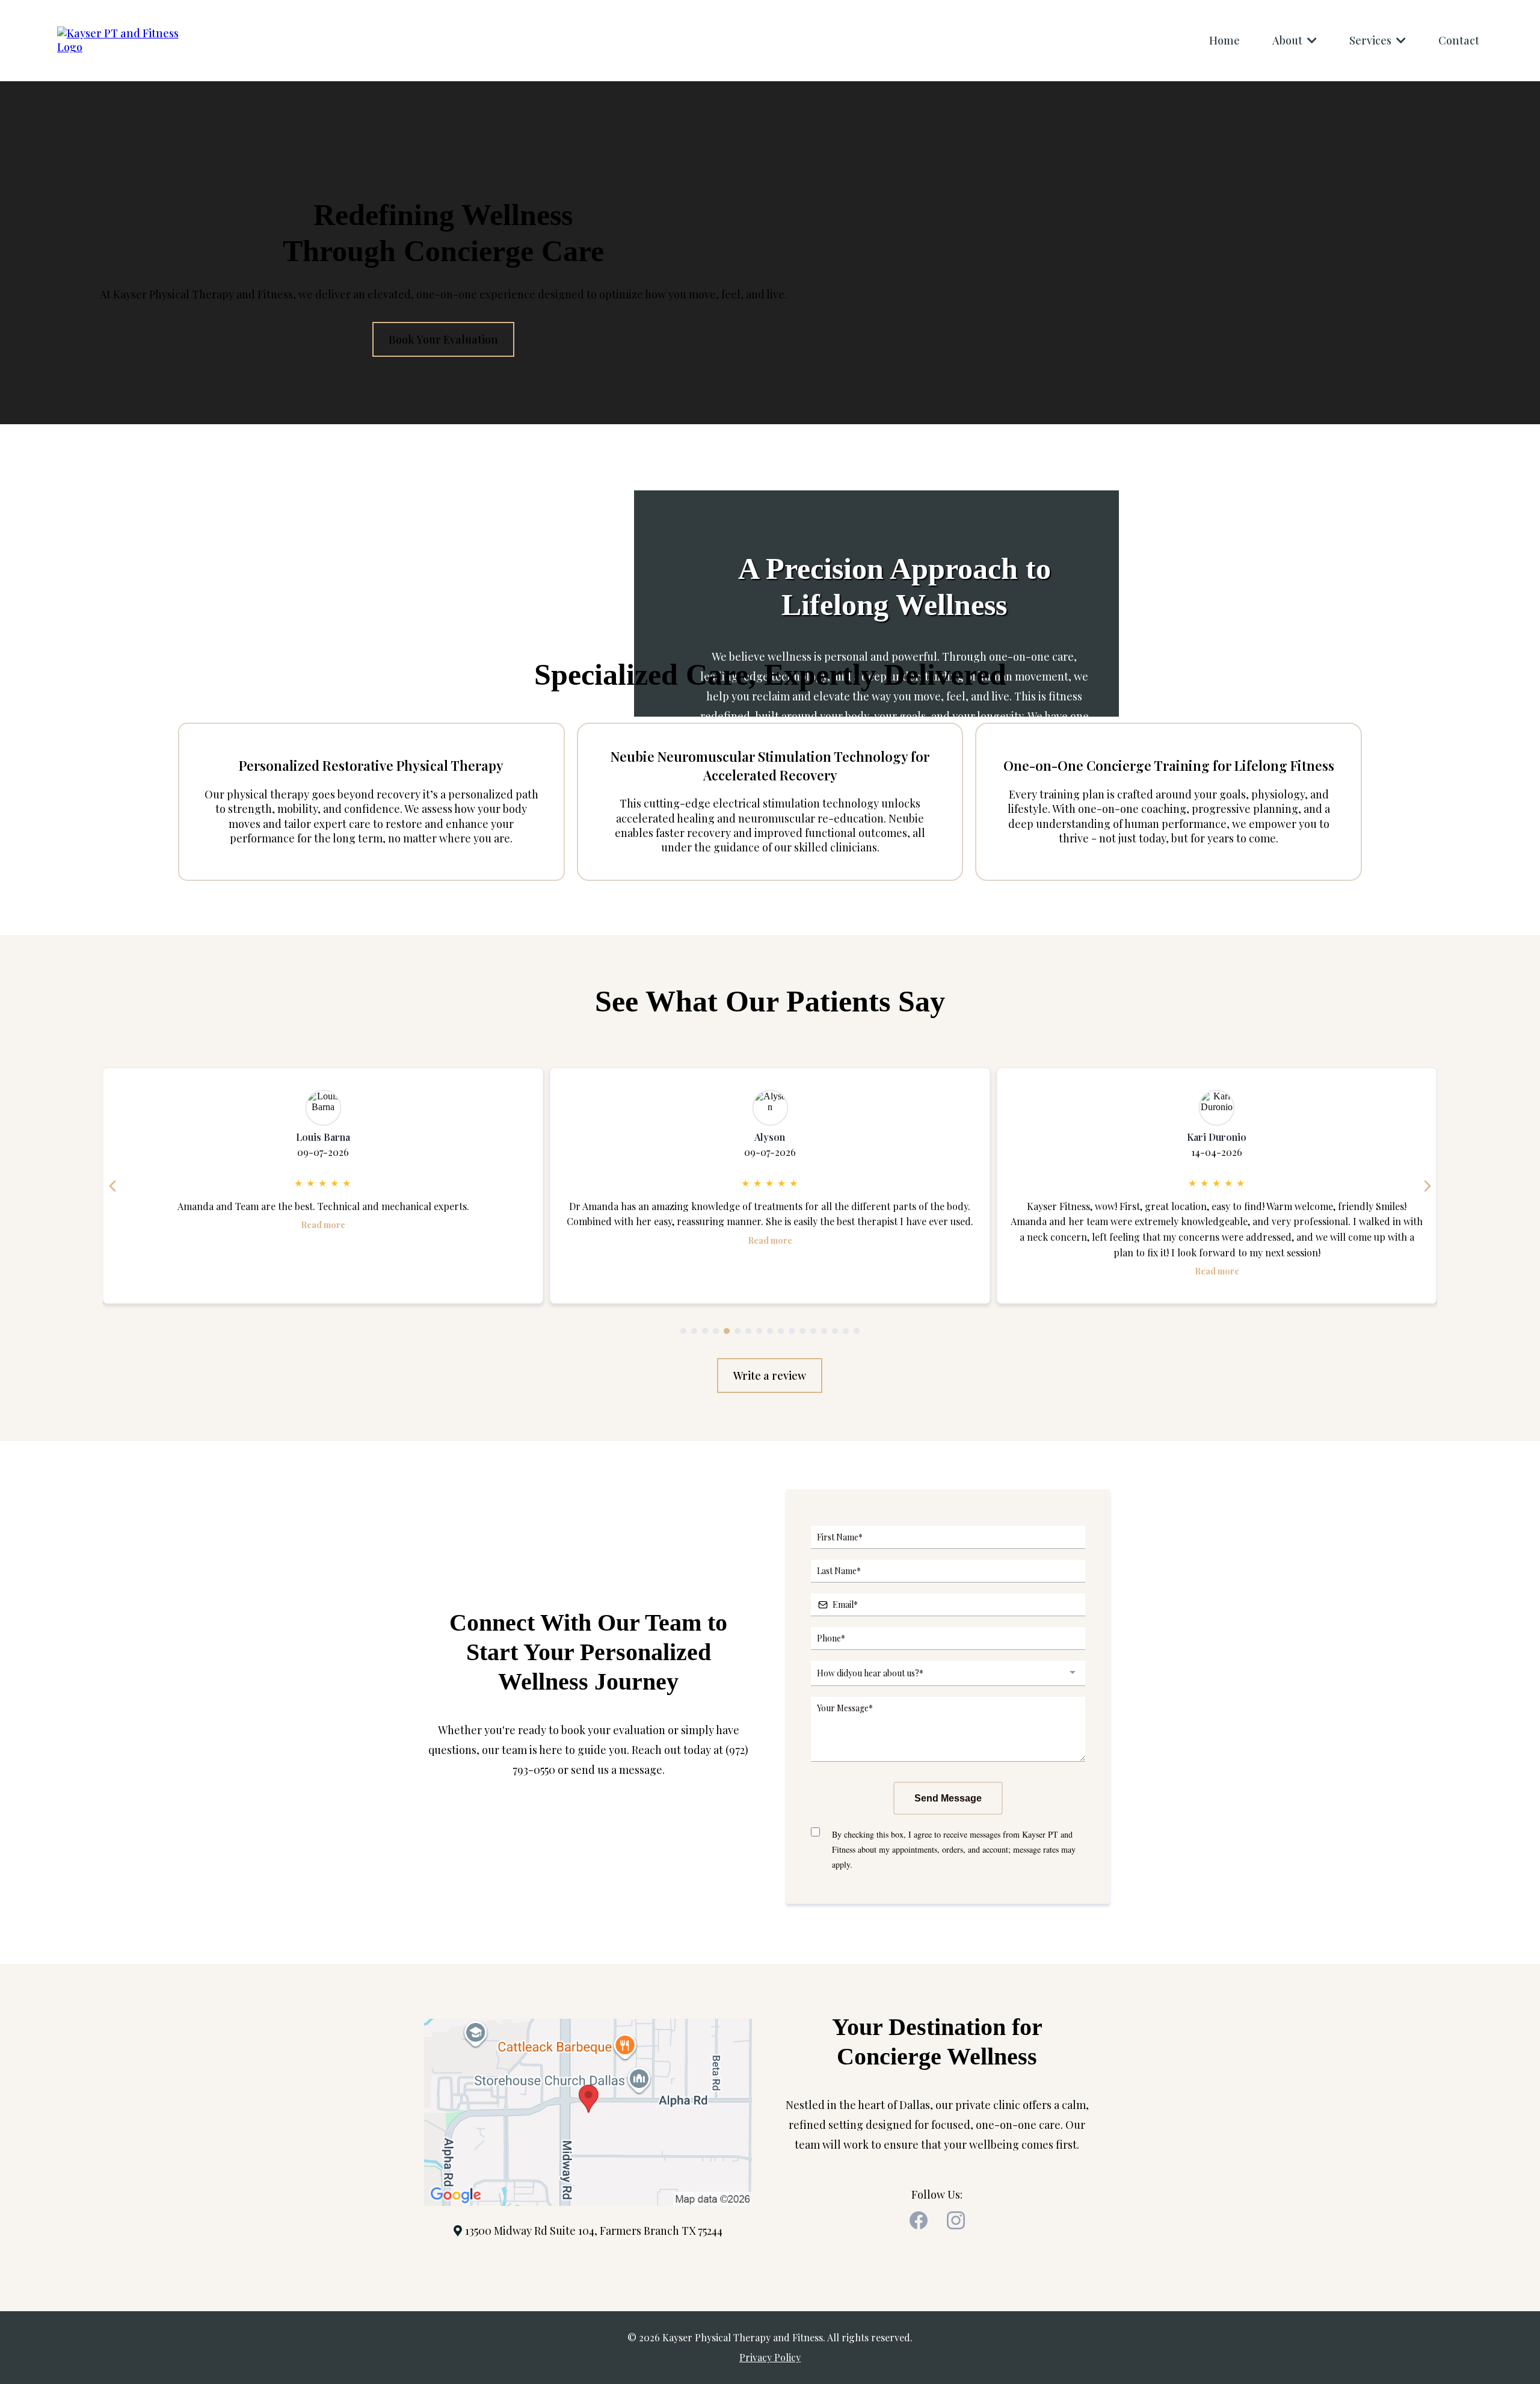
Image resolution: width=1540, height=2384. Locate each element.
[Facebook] (919, 2220)
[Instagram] (956, 2220)
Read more (323, 1240)
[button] (1311, 40)
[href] (588, 2111)
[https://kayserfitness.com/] (123, 39)
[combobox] (948, 1673)
